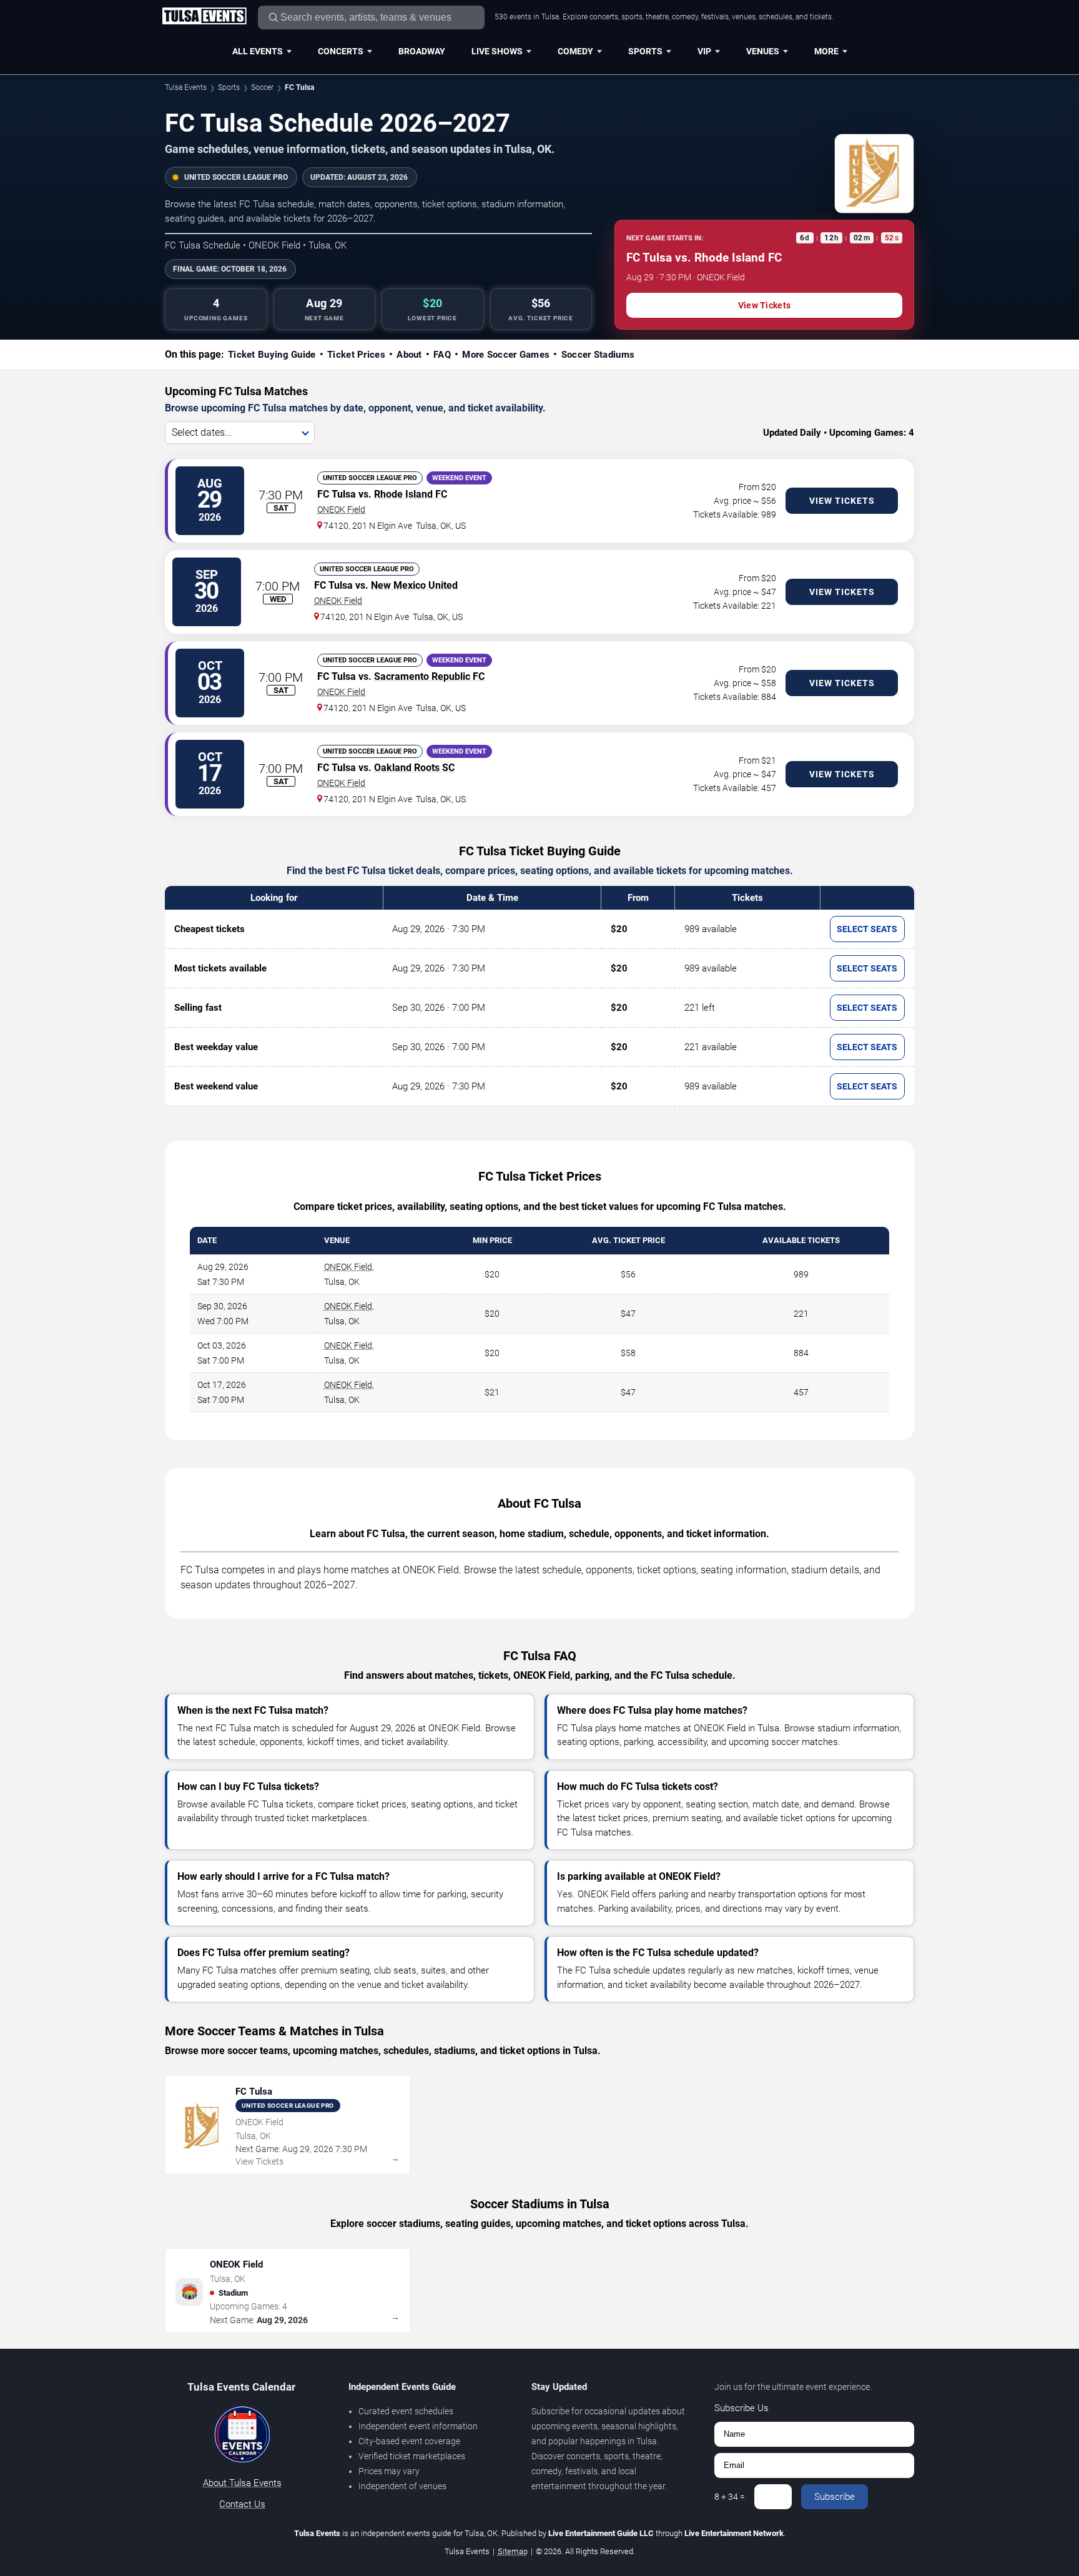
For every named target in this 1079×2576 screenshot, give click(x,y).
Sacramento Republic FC (429, 676)
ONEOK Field (341, 509)
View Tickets (764, 305)
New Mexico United (414, 585)
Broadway (422, 51)
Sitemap (513, 2551)
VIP (704, 51)
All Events (258, 51)
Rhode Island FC (411, 494)
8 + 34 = (730, 2497)
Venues (763, 51)
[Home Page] (204, 17)
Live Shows (497, 51)
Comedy (575, 51)
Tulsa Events (186, 87)
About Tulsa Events (242, 2483)
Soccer (262, 87)
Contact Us (242, 2504)
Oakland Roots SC (414, 768)
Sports (645, 51)
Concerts (341, 51)
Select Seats (867, 929)
